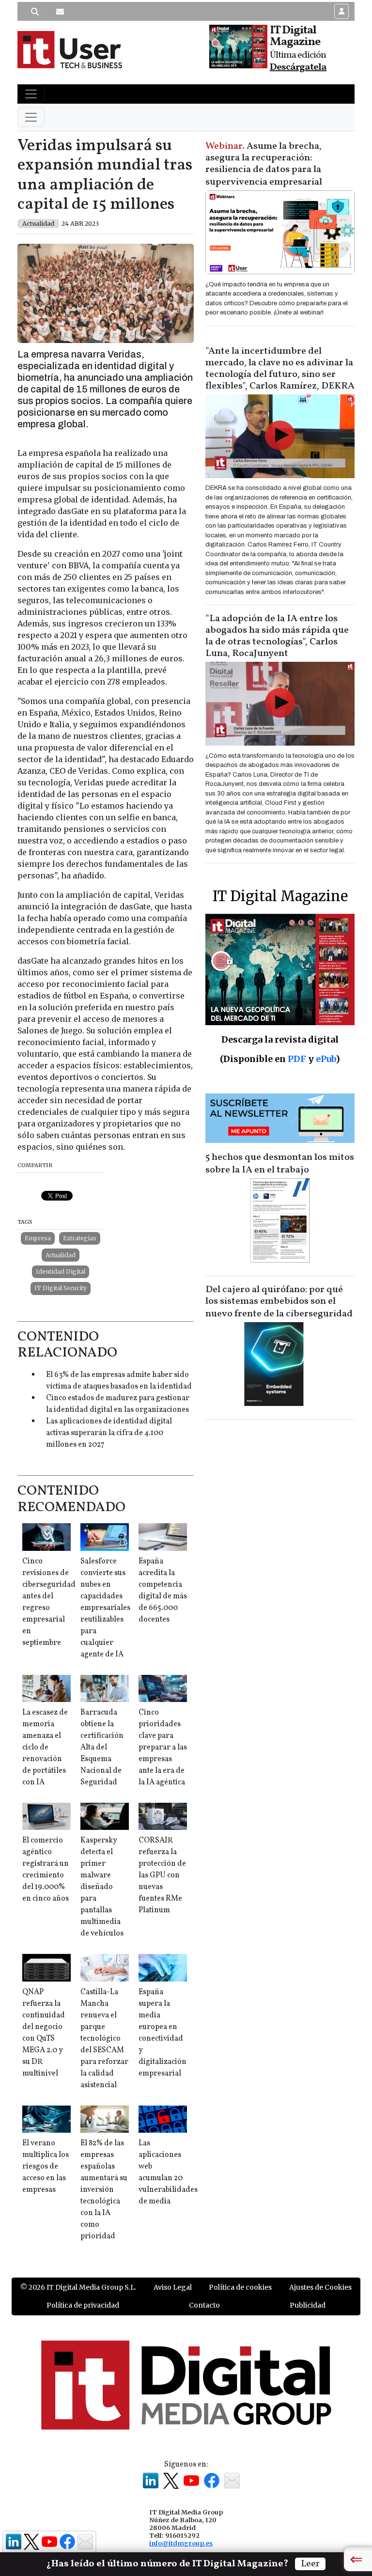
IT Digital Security (61, 1288)
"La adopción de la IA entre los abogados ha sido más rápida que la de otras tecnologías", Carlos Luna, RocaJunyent (277, 636)
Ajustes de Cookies (320, 2287)
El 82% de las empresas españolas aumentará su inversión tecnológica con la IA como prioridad (104, 2190)
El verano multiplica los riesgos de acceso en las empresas (46, 2167)
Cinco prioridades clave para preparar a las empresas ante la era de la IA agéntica (163, 1748)
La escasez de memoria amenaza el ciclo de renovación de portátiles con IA (45, 1748)
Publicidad (308, 2305)
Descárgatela (298, 67)
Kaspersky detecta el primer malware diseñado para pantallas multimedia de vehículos (102, 1887)
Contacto (204, 2305)
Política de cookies (240, 2287)
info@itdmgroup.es (181, 2543)
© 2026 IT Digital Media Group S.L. (78, 2287)
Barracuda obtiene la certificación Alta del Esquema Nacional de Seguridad (102, 1748)
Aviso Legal (173, 2287)
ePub (326, 1059)
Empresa (38, 1238)
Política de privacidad (83, 2305)
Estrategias (80, 1238)
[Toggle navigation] (31, 94)
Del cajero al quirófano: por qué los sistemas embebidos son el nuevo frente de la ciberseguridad (279, 1302)
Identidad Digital (61, 1272)
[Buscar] (35, 12)
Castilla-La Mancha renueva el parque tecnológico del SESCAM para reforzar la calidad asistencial (104, 2039)
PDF (297, 1059)
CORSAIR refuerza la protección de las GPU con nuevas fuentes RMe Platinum (162, 1875)
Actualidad (61, 1255)
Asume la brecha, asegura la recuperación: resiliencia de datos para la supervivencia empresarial (264, 164)
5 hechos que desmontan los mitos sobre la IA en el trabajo (280, 1164)
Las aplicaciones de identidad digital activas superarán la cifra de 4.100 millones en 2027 (109, 1433)
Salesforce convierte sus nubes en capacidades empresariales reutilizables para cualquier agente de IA (105, 1608)
